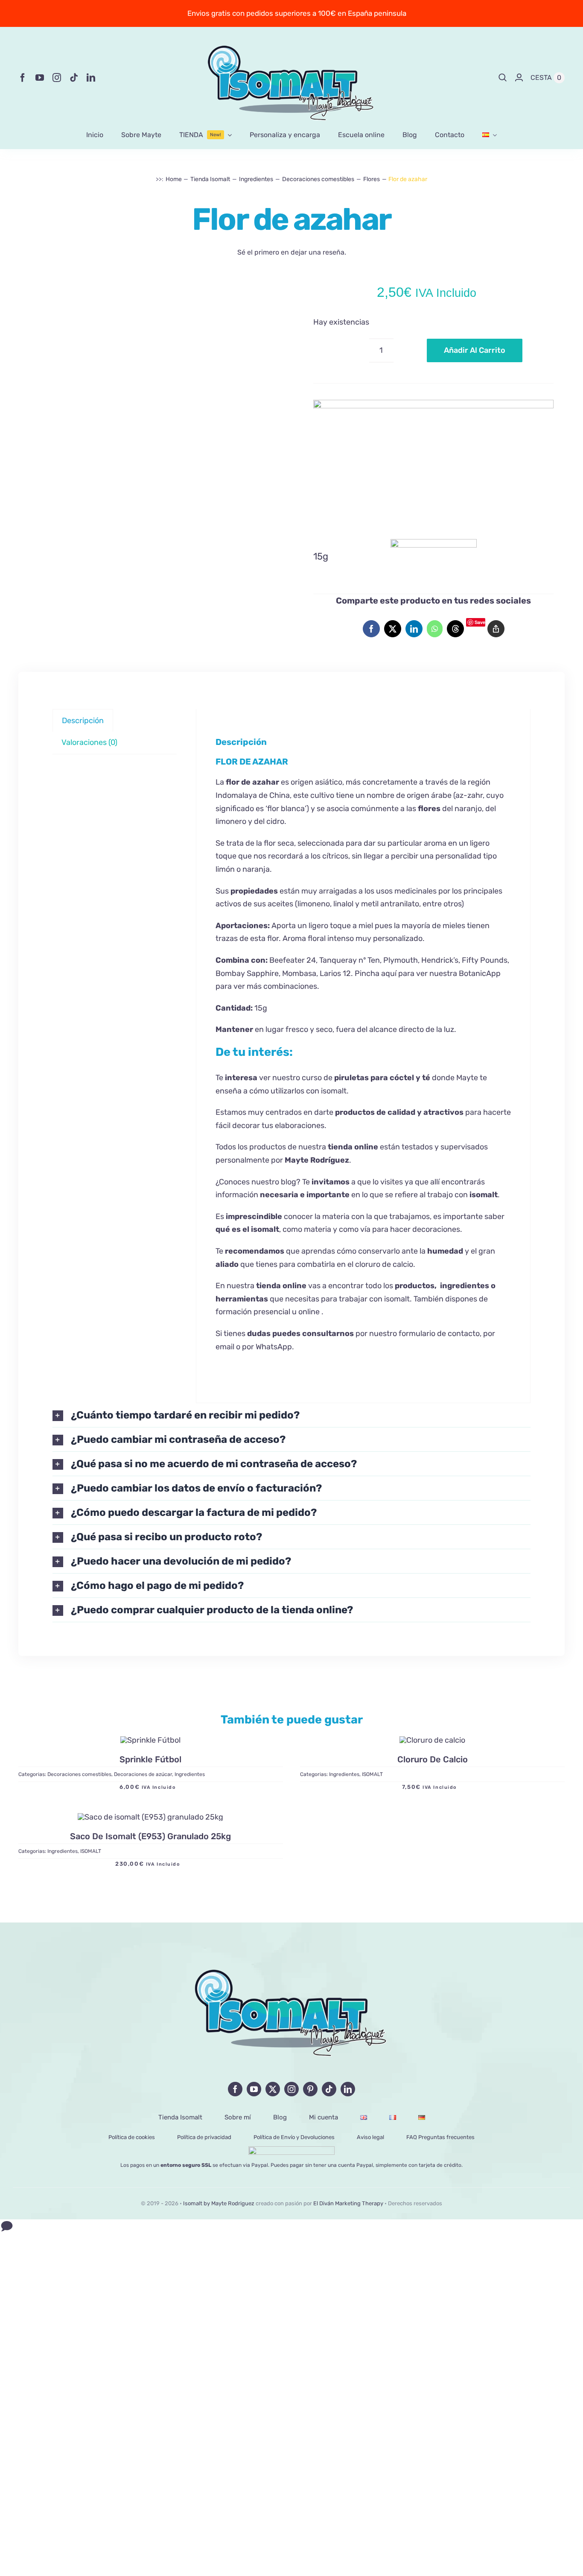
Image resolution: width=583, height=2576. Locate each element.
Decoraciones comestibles (79, 1775)
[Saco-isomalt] (150, 1817)
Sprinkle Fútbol (150, 1760)
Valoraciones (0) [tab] (89, 742)
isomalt (265, 1229)
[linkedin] (91, 78)
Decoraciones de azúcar (143, 1775)
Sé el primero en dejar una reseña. (292, 252)
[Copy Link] (496, 629)
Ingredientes (190, 1775)
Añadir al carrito (475, 350)
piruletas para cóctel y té (383, 1078)
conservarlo (379, 1251)
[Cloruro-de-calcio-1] (432, 1741)
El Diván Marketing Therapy (348, 2203)
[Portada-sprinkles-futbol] (150, 1741)
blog (289, 1181)
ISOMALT (372, 1775)
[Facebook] (371, 629)
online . (311, 1312)
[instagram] (57, 78)
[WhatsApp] (435, 629)
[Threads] (455, 629)
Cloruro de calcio (433, 1760)
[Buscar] (503, 78)
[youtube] (40, 78)
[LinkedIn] (414, 629)
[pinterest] (310, 2089)
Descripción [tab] (83, 720)
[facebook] (23, 78)
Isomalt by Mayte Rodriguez (219, 2203)
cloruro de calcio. (385, 1264)
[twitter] (273, 2089)
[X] (393, 629)
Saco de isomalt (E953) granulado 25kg (150, 1836)
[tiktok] (74, 78)
